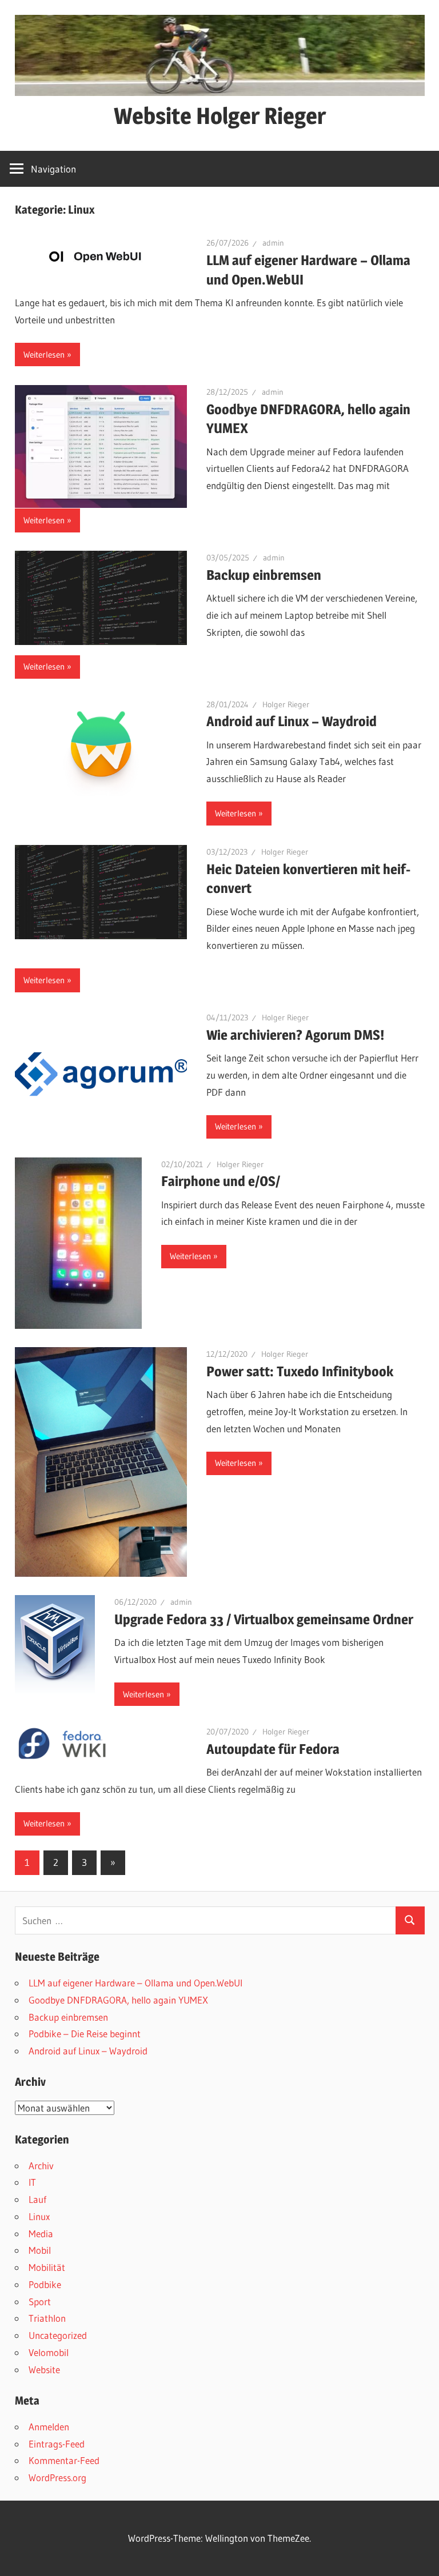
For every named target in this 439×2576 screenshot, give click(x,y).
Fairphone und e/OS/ (221, 1181)
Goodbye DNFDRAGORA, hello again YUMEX (118, 2000)
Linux (39, 2216)
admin (273, 243)
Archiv (41, 2166)
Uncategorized (58, 2335)
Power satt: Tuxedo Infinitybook (300, 1371)
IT (32, 2182)
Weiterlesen (44, 354)
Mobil (40, 2250)
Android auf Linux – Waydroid (292, 721)
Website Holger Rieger (220, 116)
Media (41, 2234)
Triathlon (47, 2318)
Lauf (37, 2199)
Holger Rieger (286, 704)
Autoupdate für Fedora (273, 1749)
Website (44, 2369)
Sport (40, 2301)
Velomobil (49, 2352)
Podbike (45, 2284)
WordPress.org (57, 2477)
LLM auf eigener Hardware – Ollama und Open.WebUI (135, 1983)
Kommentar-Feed (64, 2460)
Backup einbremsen (264, 575)
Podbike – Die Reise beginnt (85, 2034)
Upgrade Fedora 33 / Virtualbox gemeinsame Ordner (264, 1619)
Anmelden (49, 2427)
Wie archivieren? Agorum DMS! (295, 1035)
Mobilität (47, 2267)
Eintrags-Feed (57, 2444)
